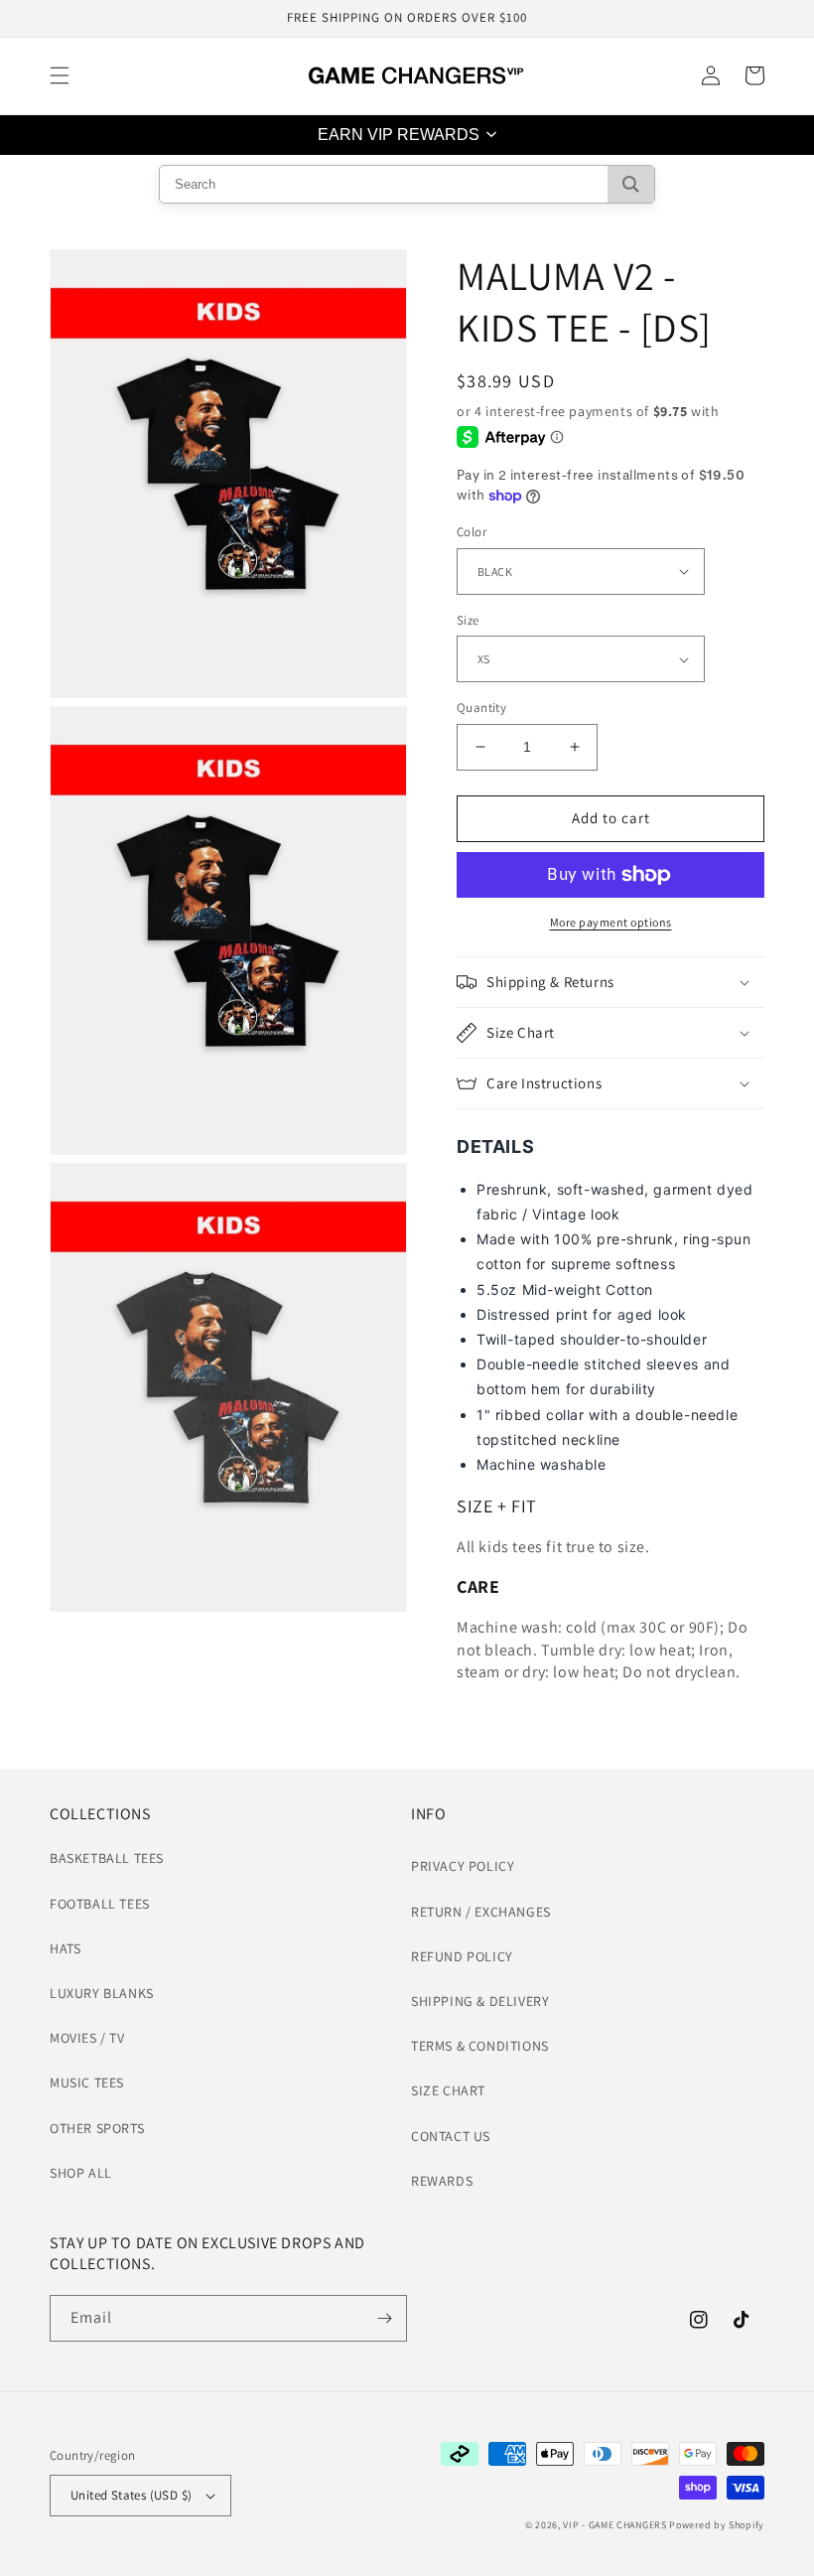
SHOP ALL (81, 2173)
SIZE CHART (448, 2090)
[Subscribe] (384, 2318)
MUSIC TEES (87, 2082)
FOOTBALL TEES (100, 1904)
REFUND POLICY (462, 1956)
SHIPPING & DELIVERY (480, 2001)
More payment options (611, 922)
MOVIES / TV (87, 2038)
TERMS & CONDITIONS (480, 2046)
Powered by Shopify (717, 2525)
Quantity (481, 708)
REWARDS (442, 2181)
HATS (65, 1948)
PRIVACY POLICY (463, 1866)
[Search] (631, 184)
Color (472, 532)
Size (468, 620)
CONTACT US (451, 2136)
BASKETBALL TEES (107, 1858)
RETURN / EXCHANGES (481, 1912)
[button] (60, 75)
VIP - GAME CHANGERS (614, 2525)
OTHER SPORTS (97, 2128)
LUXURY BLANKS (102, 1993)
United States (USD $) (131, 2495)
